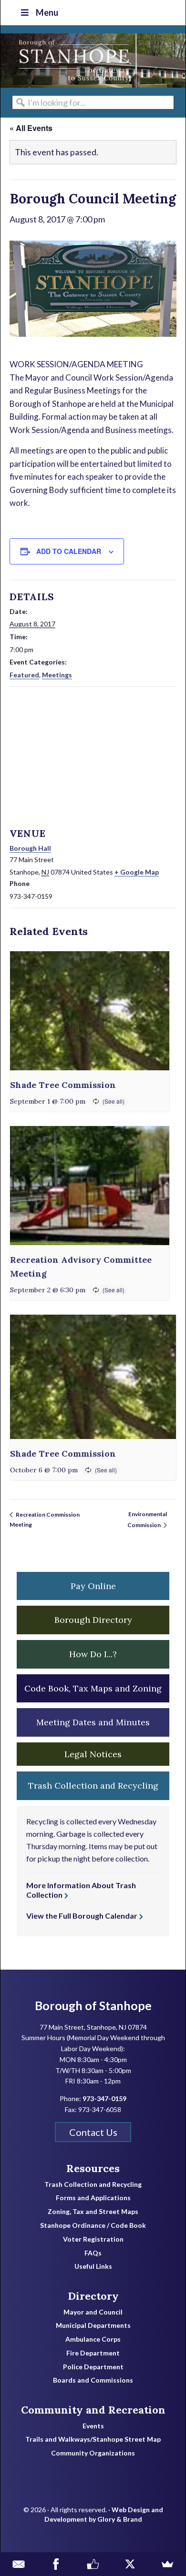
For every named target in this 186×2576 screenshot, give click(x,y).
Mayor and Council (93, 2312)
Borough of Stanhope (72, 60)
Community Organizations (93, 2453)
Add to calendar (69, 551)
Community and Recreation (93, 2410)
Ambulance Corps (93, 2339)
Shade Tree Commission (63, 1085)
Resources (93, 2168)
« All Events (31, 128)
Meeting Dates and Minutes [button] (93, 1722)
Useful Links (93, 2266)
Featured (24, 675)
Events (93, 2426)
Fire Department (93, 2353)
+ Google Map (137, 872)
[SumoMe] (167, 2564)
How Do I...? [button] (93, 1654)
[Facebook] (56, 2564)
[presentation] (89, 1011)
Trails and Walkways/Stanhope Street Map (93, 2439)
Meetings (57, 675)
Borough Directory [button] (93, 1620)
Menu (47, 12)
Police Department (93, 2367)
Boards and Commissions (93, 2380)
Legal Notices (93, 1754)
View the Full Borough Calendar (82, 1916)
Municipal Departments (93, 2325)
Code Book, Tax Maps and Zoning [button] (93, 1688)
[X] (130, 2564)
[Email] (19, 2564)
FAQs (93, 2253)
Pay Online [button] (93, 1586)
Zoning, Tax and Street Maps (93, 2212)
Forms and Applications (93, 2198)
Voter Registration (93, 2239)
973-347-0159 (104, 2098)
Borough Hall (30, 848)
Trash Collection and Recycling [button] (93, 1786)
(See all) (114, 1101)
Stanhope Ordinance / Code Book (93, 2225)
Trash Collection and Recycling (93, 2184)
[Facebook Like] (93, 2564)
